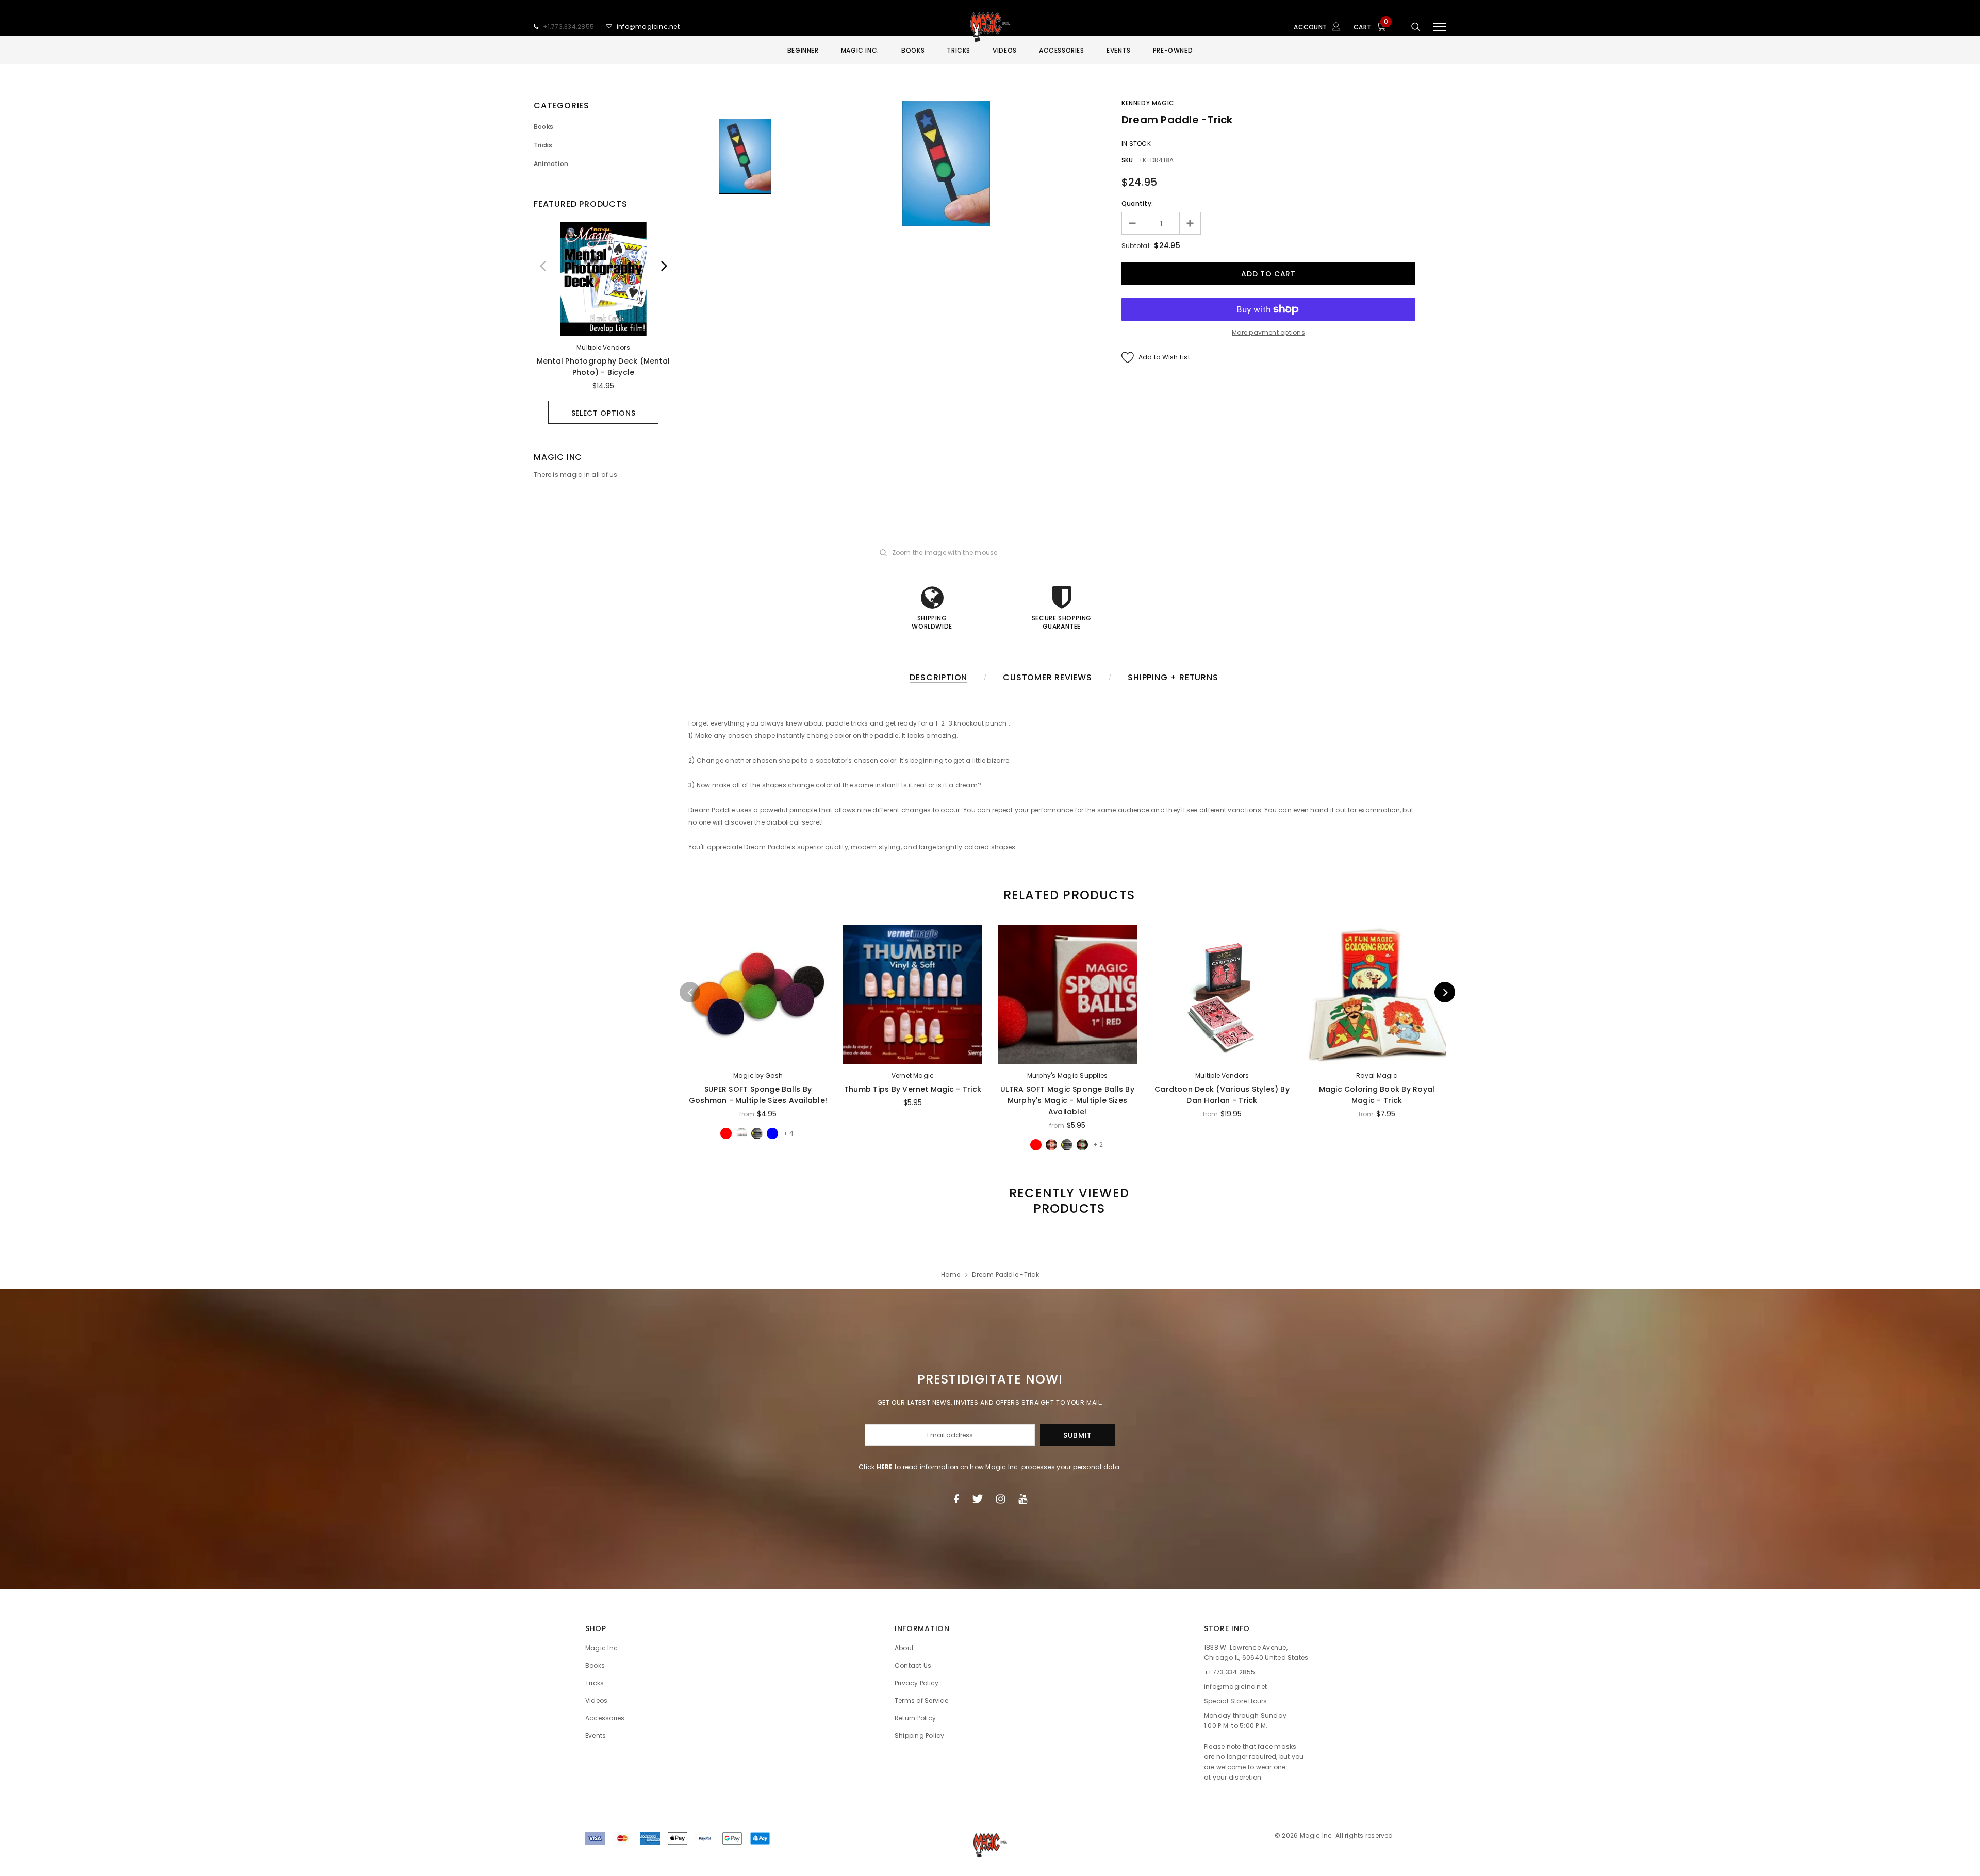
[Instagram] (1001, 1499)
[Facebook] (956, 1499)
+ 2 (1098, 1145)
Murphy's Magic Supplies (1068, 1075)
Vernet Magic (913, 1075)
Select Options (604, 413)
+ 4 (788, 1133)
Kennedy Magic (1148, 103)
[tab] (1067, 895)
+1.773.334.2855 (569, 27)
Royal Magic (1377, 1075)
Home (951, 1274)
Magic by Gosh (758, 1075)
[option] (603, 323)
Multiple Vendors (603, 347)
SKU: (1128, 160)
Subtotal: (1136, 246)
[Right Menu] (1440, 27)
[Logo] (990, 27)
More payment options (1268, 332)
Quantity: (1137, 203)
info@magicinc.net (648, 27)
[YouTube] (1023, 1499)
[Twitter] (977, 1499)
